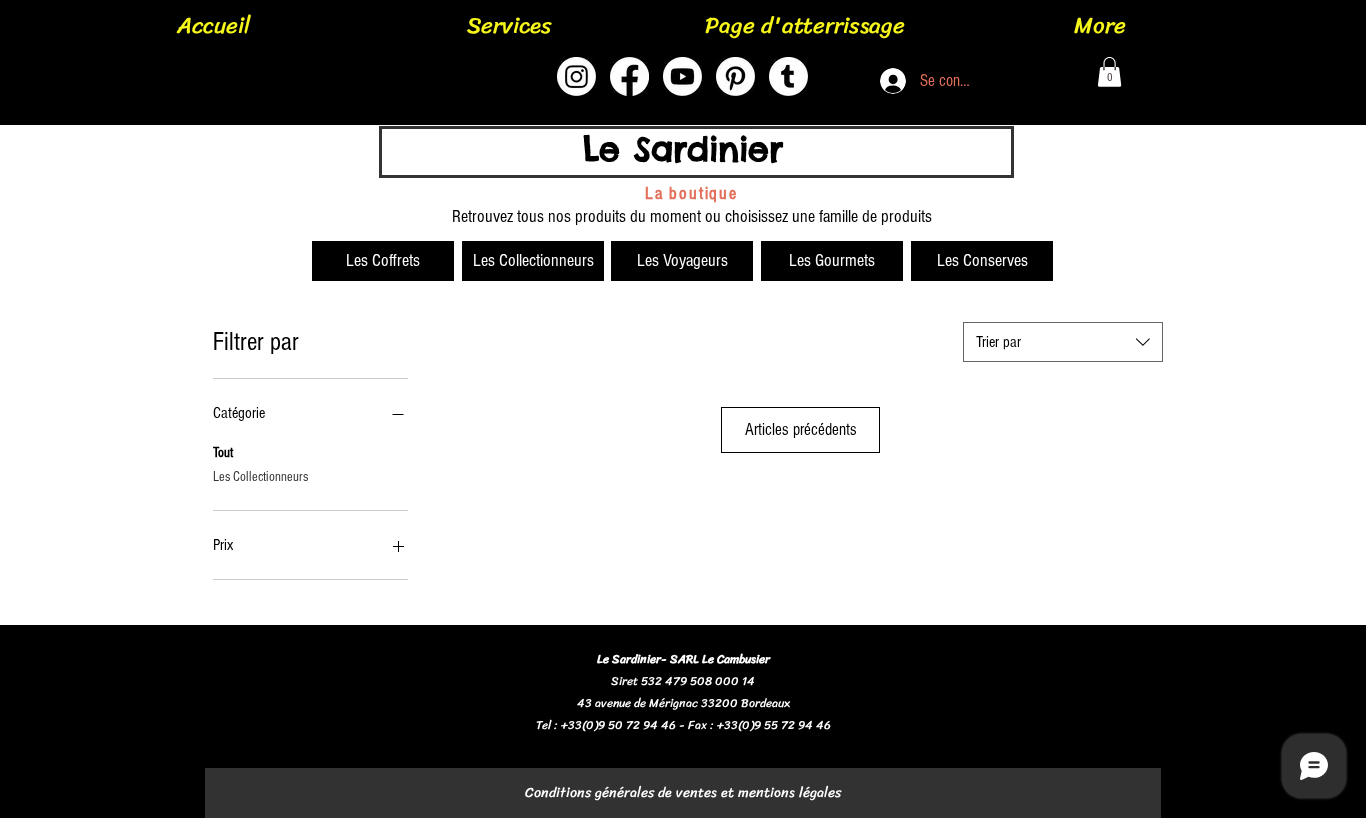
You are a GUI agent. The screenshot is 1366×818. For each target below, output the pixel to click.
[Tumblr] (788, 76)
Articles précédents (801, 429)
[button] (1109, 72)
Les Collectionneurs (260, 477)
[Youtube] (682, 76)
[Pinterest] (735, 76)
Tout (223, 453)
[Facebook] (629, 76)
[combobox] (1063, 342)
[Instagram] (576, 76)
